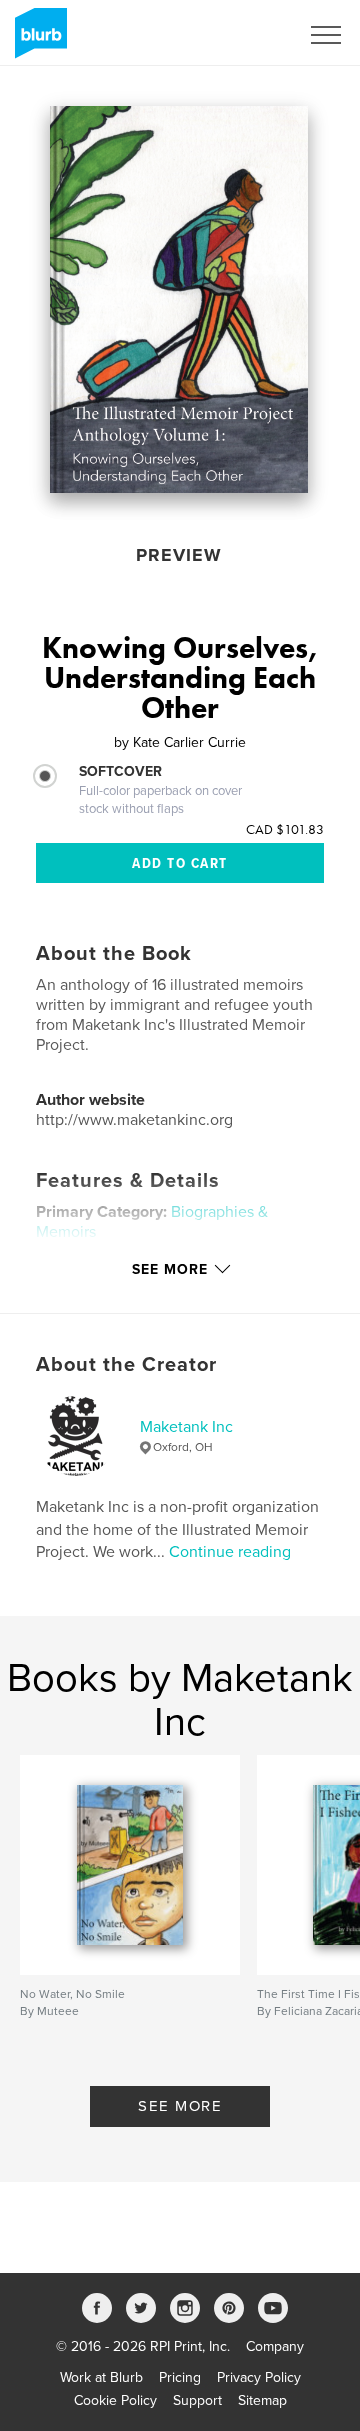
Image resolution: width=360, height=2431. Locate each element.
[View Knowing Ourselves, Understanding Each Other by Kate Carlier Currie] (179, 299)
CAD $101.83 (285, 829)
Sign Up (248, 35)
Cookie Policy (115, 2400)
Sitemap (262, 2400)
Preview (179, 555)
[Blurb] (37, 41)
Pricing (180, 2377)
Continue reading (230, 1552)
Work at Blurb (101, 2377)
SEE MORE (180, 2106)
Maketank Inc (186, 1427)
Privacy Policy (259, 2377)
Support (197, 2400)
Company (275, 2346)
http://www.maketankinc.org (134, 1120)
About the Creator (126, 1365)
